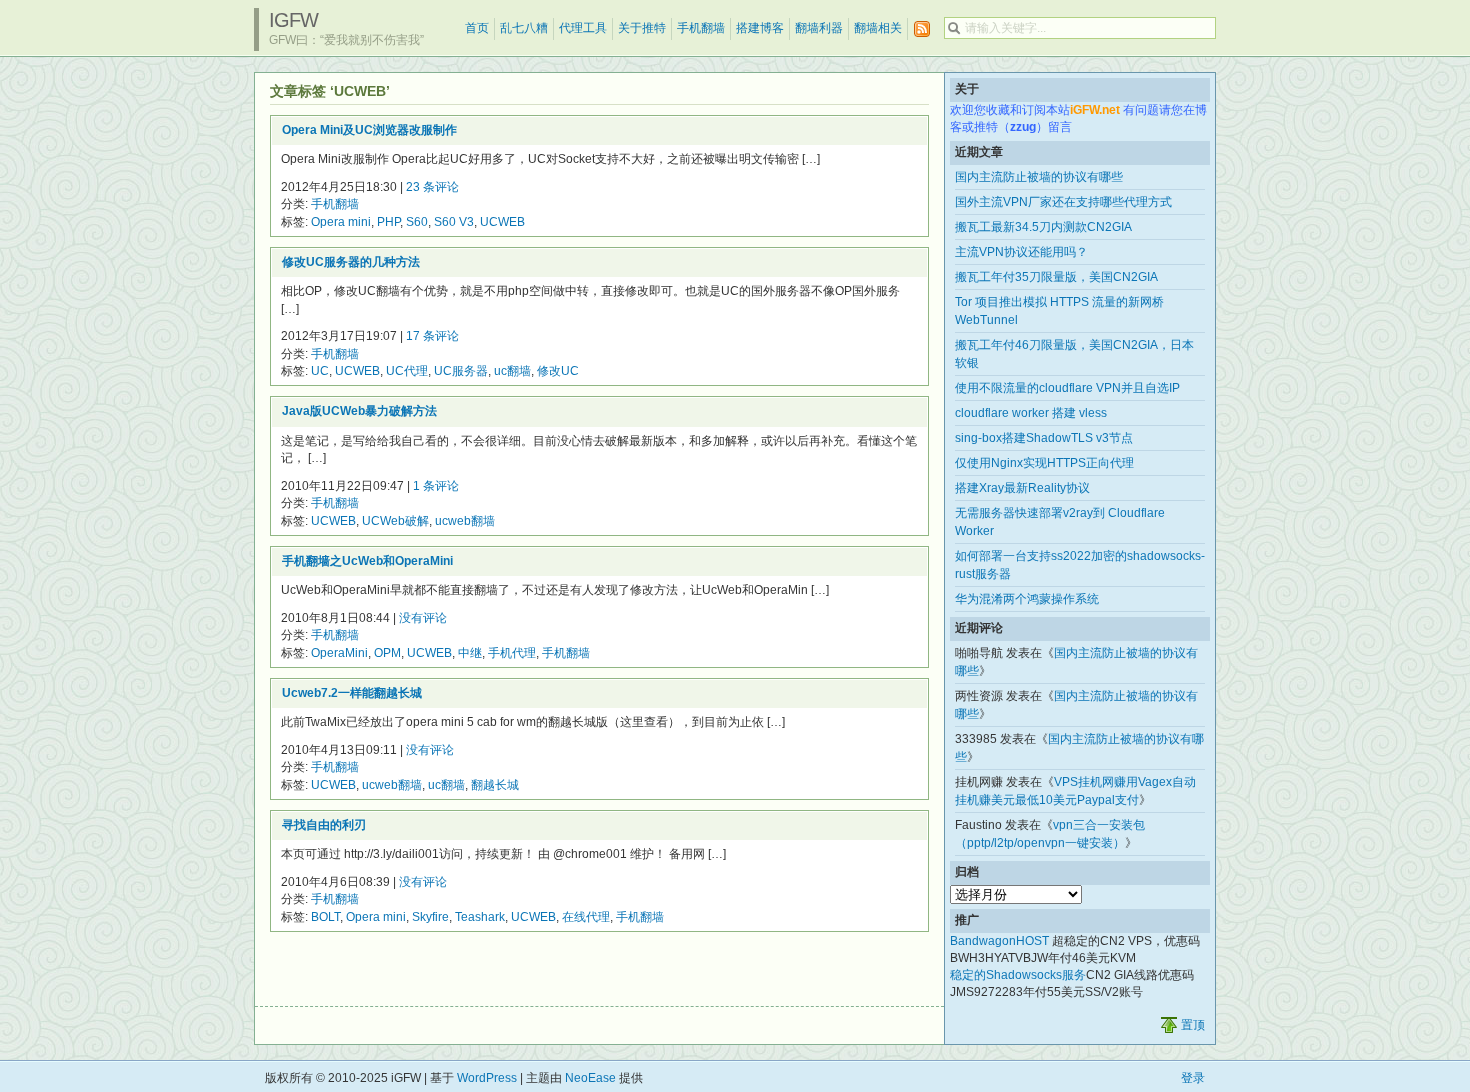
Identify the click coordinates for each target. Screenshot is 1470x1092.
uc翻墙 (512, 371)
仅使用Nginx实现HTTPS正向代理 (1044, 463)
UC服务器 (461, 371)
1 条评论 (436, 486)
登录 (1193, 1078)
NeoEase (590, 1078)
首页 (477, 28)
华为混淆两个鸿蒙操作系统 (1027, 599)
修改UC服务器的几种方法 (351, 262)
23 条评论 (432, 187)
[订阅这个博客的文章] (922, 29)
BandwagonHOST (999, 941)
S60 (417, 222)
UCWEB (502, 222)
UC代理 (407, 371)
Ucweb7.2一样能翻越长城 (352, 693)
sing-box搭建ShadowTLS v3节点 (1044, 438)
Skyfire (430, 917)
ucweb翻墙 (465, 521)
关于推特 (642, 28)
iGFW (293, 20)
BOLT (325, 917)
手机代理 (512, 653)
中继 (470, 653)
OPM (387, 653)
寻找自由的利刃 (324, 825)
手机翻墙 (701, 28)
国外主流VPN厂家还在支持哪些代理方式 (1063, 202)
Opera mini (341, 222)
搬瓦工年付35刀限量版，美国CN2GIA (1056, 277)
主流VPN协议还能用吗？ (1021, 252)
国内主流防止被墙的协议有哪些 (1039, 177)
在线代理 (586, 917)
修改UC (558, 371)
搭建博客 (760, 28)
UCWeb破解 (395, 521)
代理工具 (583, 28)
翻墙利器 (819, 28)
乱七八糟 (524, 28)
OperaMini (339, 653)
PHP (388, 222)
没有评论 (423, 618)
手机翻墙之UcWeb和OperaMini (367, 561)
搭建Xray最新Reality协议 (1022, 488)
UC (320, 371)
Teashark (480, 917)
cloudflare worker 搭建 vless (1031, 413)
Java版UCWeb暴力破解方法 (359, 411)
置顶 (1193, 1025)
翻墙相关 (878, 28)
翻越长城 (495, 785)
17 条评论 (432, 336)
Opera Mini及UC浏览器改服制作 (369, 130)
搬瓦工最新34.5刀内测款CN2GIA (1043, 227)
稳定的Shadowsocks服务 (1018, 975)
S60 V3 (454, 222)
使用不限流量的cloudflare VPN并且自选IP (1067, 388)
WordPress (487, 1078)
